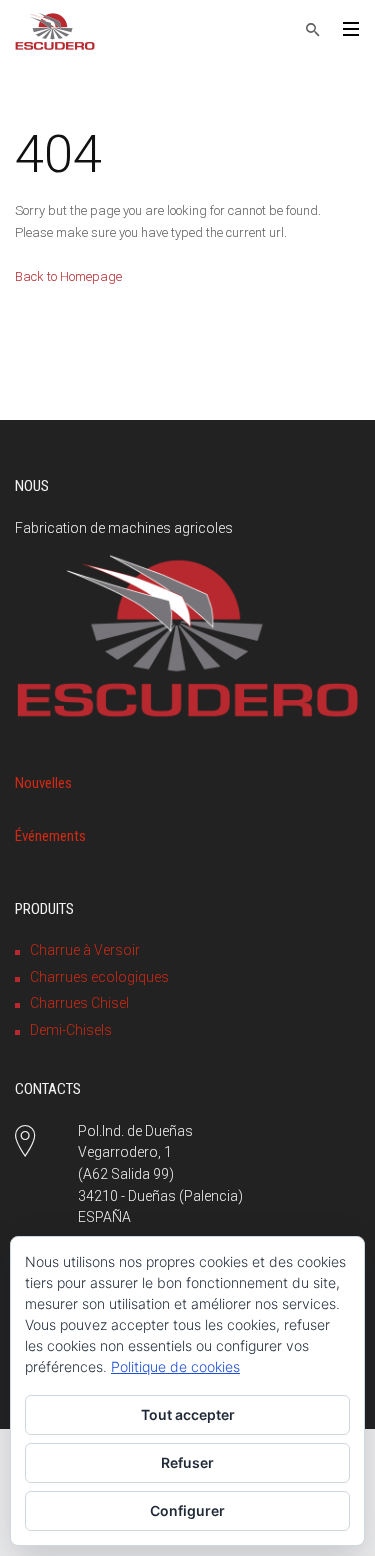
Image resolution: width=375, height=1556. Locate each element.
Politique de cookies (175, 1366)
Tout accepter (188, 1414)
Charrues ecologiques (99, 977)
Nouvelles (43, 783)
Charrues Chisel (79, 1003)
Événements (50, 836)
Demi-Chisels (71, 1030)
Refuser (187, 1462)
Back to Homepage (68, 276)
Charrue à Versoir (85, 950)
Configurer (187, 1510)
